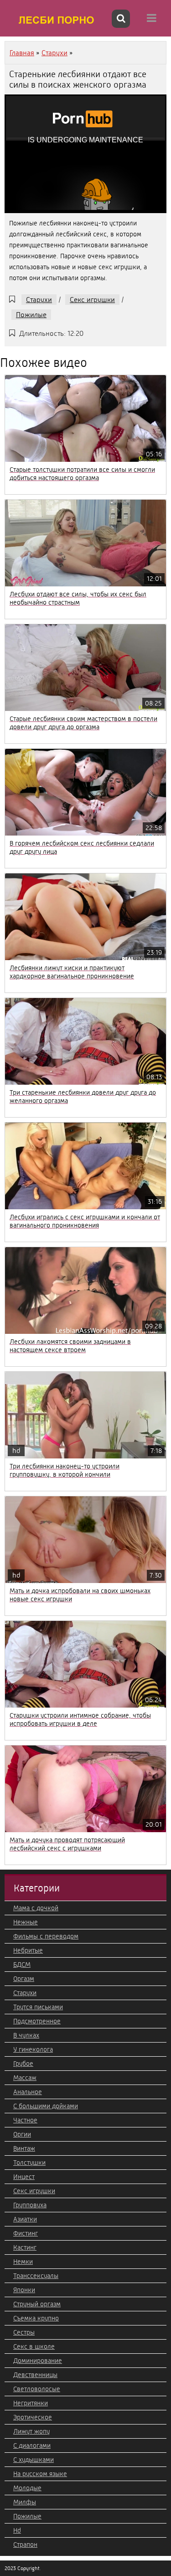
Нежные (26, 1922)
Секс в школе (34, 2346)
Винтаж (24, 2148)
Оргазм (24, 1979)
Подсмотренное (37, 2021)
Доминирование (38, 2361)
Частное (25, 2120)
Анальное (28, 2092)
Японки (24, 2290)
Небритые (28, 1950)
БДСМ (22, 1965)
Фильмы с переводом (46, 1936)
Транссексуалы (36, 2276)
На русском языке (40, 2474)
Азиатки (25, 2219)
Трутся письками (38, 2007)
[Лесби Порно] (57, 20)
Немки (23, 2262)
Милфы (25, 2502)
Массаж (25, 2078)
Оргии (22, 2134)
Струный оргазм (37, 2304)
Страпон (25, 2545)
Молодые (27, 2488)
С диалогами (32, 2445)
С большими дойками (46, 2106)
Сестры (24, 2332)
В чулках (26, 2035)
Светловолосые (37, 2389)
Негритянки (31, 2403)
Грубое (23, 2064)
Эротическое (33, 2417)
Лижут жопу (31, 2431)
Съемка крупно (36, 2318)
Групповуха (30, 2205)
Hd (17, 2530)
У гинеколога (33, 2049)
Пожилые (31, 315)
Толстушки (29, 2163)
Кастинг (25, 2247)
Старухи (39, 300)
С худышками (34, 2460)
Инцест (24, 2177)
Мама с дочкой (36, 1908)
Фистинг (26, 2233)
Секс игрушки (92, 300)
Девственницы (35, 2375)
